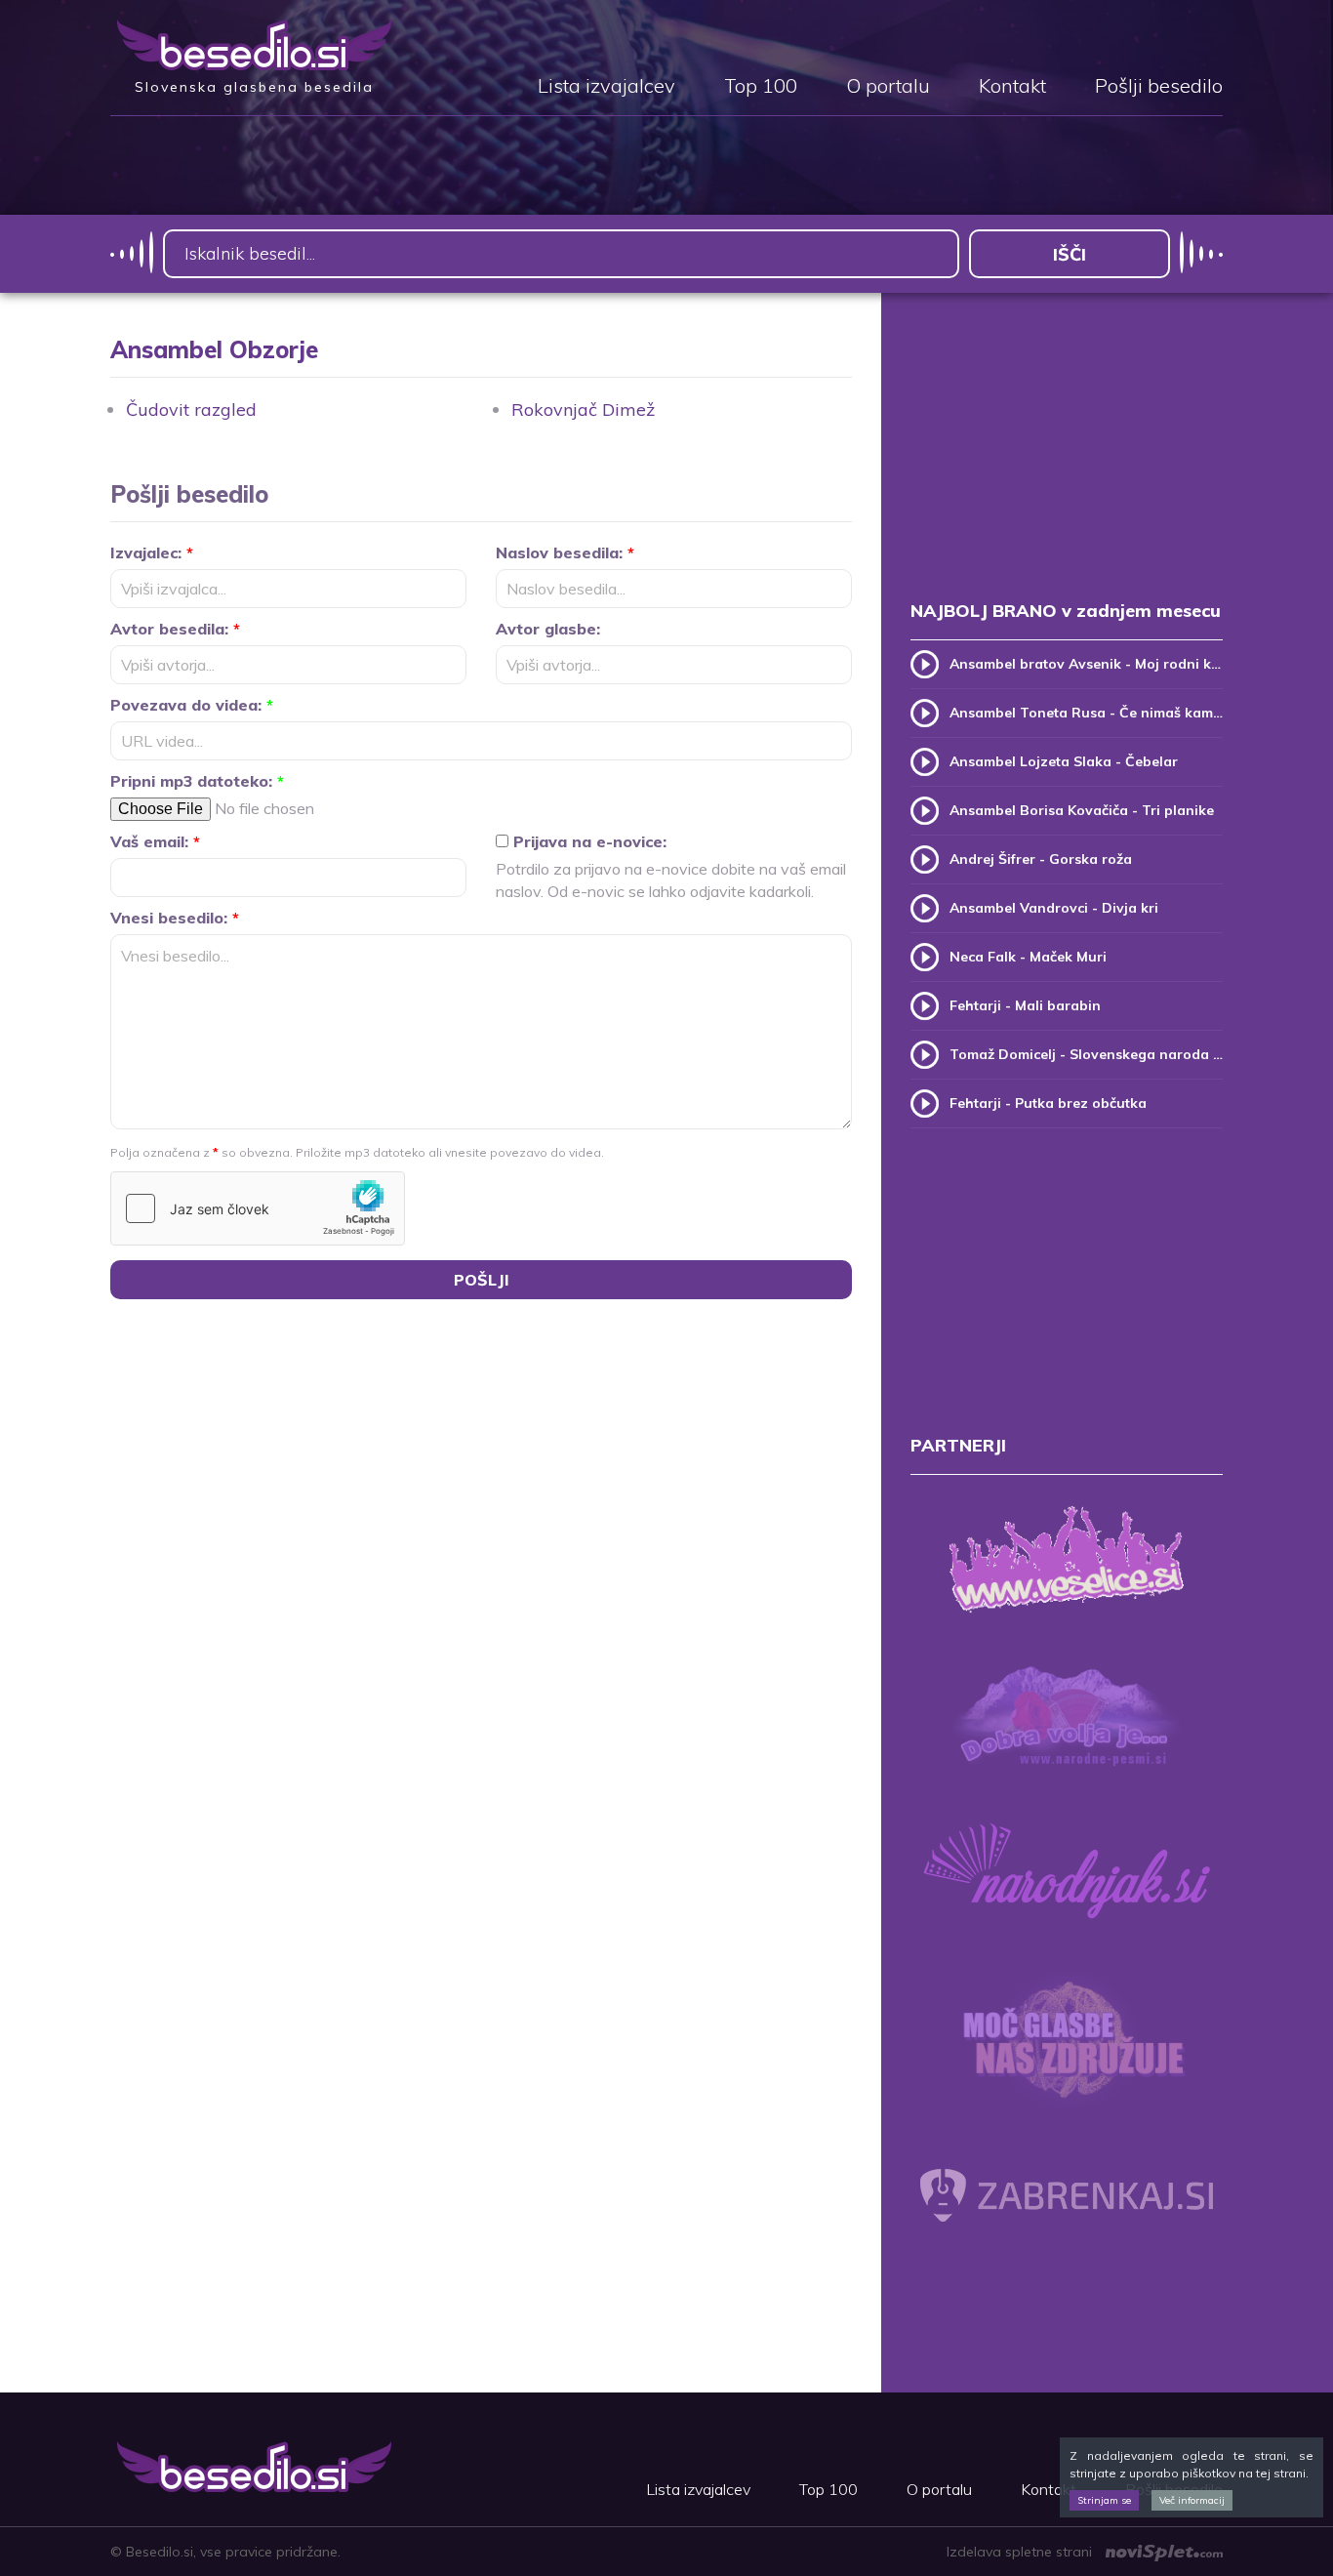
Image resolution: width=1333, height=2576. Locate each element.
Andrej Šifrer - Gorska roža (1041, 859)
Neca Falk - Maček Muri (1028, 957)
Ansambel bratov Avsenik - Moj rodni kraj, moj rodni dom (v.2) (1086, 664)
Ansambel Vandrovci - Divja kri (1054, 908)
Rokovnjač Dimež (583, 409)
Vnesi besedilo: (175, 918)
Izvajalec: (152, 552)
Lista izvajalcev (606, 87)
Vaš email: (155, 841)
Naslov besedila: (565, 552)
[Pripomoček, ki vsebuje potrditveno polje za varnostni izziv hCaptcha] (258, 1208)
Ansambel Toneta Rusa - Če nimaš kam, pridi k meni (1086, 713)
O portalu (888, 87)
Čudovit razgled (191, 409)
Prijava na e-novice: (587, 841)
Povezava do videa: (192, 705)
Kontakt (1012, 87)
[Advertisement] (1067, 467)
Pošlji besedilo (1159, 87)
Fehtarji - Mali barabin (1025, 1005)
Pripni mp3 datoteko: (197, 781)
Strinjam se (1104, 2500)
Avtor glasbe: (548, 629)
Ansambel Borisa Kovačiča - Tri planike (1082, 810)
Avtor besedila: (175, 629)
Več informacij (1192, 2500)
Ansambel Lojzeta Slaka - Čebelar (1064, 761)
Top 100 (761, 87)
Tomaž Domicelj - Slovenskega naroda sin (1086, 1054)
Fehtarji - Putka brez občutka (1048, 1103)
